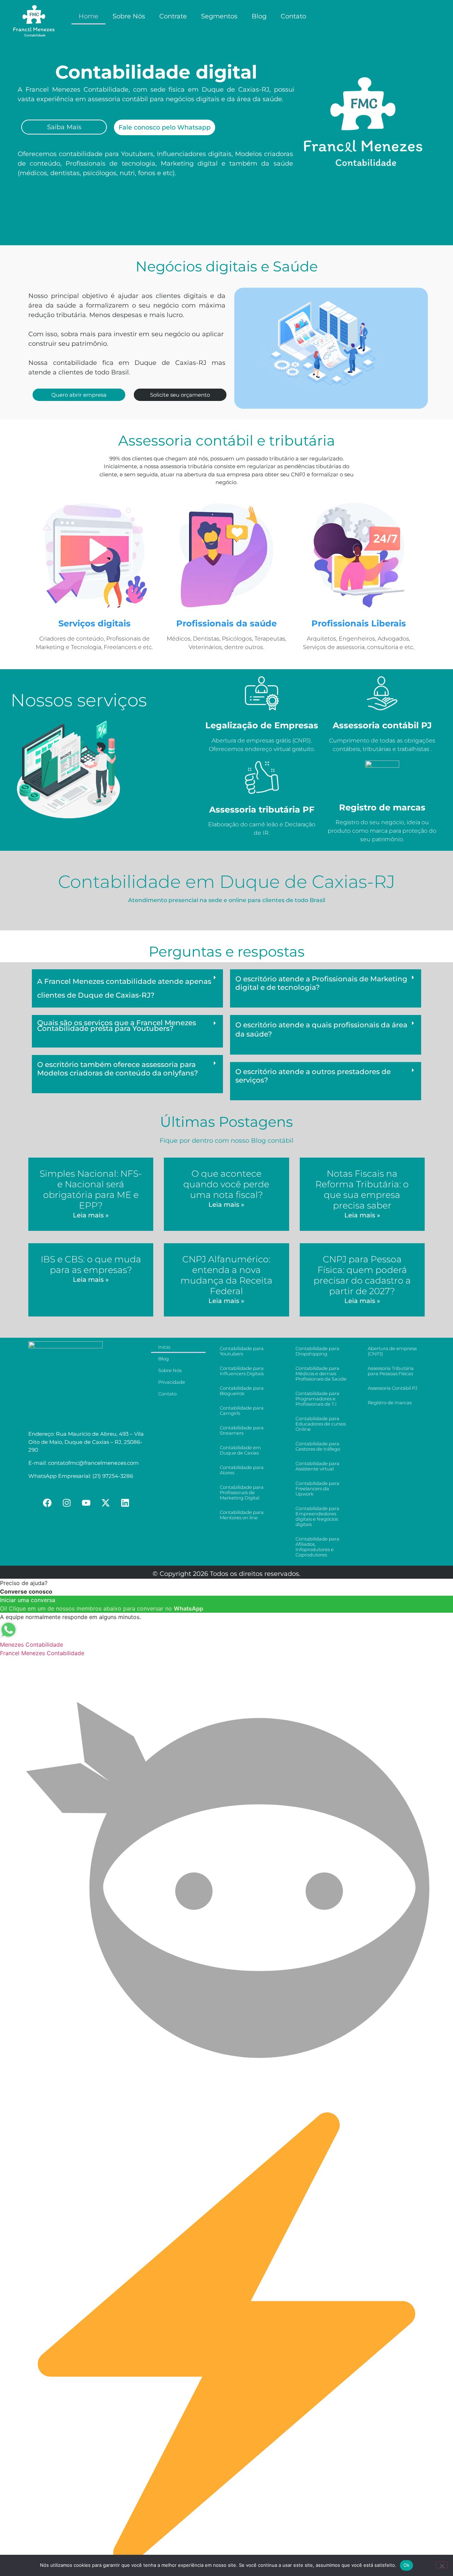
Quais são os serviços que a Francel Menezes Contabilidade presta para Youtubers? (117, 1026)
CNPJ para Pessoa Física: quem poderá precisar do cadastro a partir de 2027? (362, 1275)
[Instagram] (67, 1503)
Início (164, 1347)
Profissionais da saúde (226, 623)
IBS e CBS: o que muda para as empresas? (91, 1264)
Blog (259, 16)
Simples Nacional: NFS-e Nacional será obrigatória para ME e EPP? (91, 1189)
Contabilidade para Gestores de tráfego (318, 1446)
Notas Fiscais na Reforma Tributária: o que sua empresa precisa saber (362, 1189)
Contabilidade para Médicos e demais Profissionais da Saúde (321, 1373)
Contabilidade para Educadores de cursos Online (321, 1424)
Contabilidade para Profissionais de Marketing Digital (242, 1492)
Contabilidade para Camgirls (242, 1410)
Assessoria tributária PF (262, 810)
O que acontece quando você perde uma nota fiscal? (226, 1184)
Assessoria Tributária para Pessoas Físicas (391, 1371)
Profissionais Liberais (359, 623)
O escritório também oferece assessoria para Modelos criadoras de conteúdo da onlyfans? (117, 1069)
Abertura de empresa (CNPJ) (392, 1351)
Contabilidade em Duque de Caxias (240, 1450)
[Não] (442, 2565)
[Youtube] (86, 1503)
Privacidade (172, 1382)
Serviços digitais (94, 623)
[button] (127, 989)
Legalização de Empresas (262, 725)
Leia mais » (91, 1215)
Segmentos (219, 16)
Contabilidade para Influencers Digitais (242, 1371)
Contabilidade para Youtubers (242, 1351)
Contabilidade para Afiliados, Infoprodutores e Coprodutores (317, 1547)
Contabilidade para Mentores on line (242, 1515)
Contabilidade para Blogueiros (242, 1391)
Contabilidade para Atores (242, 1470)
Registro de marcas (382, 807)
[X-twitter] (106, 1503)
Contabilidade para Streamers (242, 1430)
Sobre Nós (129, 16)
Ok (407, 2565)
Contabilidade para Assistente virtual (317, 1466)
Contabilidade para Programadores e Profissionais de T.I (317, 1399)
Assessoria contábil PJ (382, 725)
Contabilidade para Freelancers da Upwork (317, 1488)
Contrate (173, 16)
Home (88, 16)
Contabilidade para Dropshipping (317, 1351)
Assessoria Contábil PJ (392, 1388)
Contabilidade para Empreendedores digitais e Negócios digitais (317, 1516)
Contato (293, 16)
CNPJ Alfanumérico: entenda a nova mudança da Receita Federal (226, 1275)
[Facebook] (47, 1503)
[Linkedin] (125, 1503)
